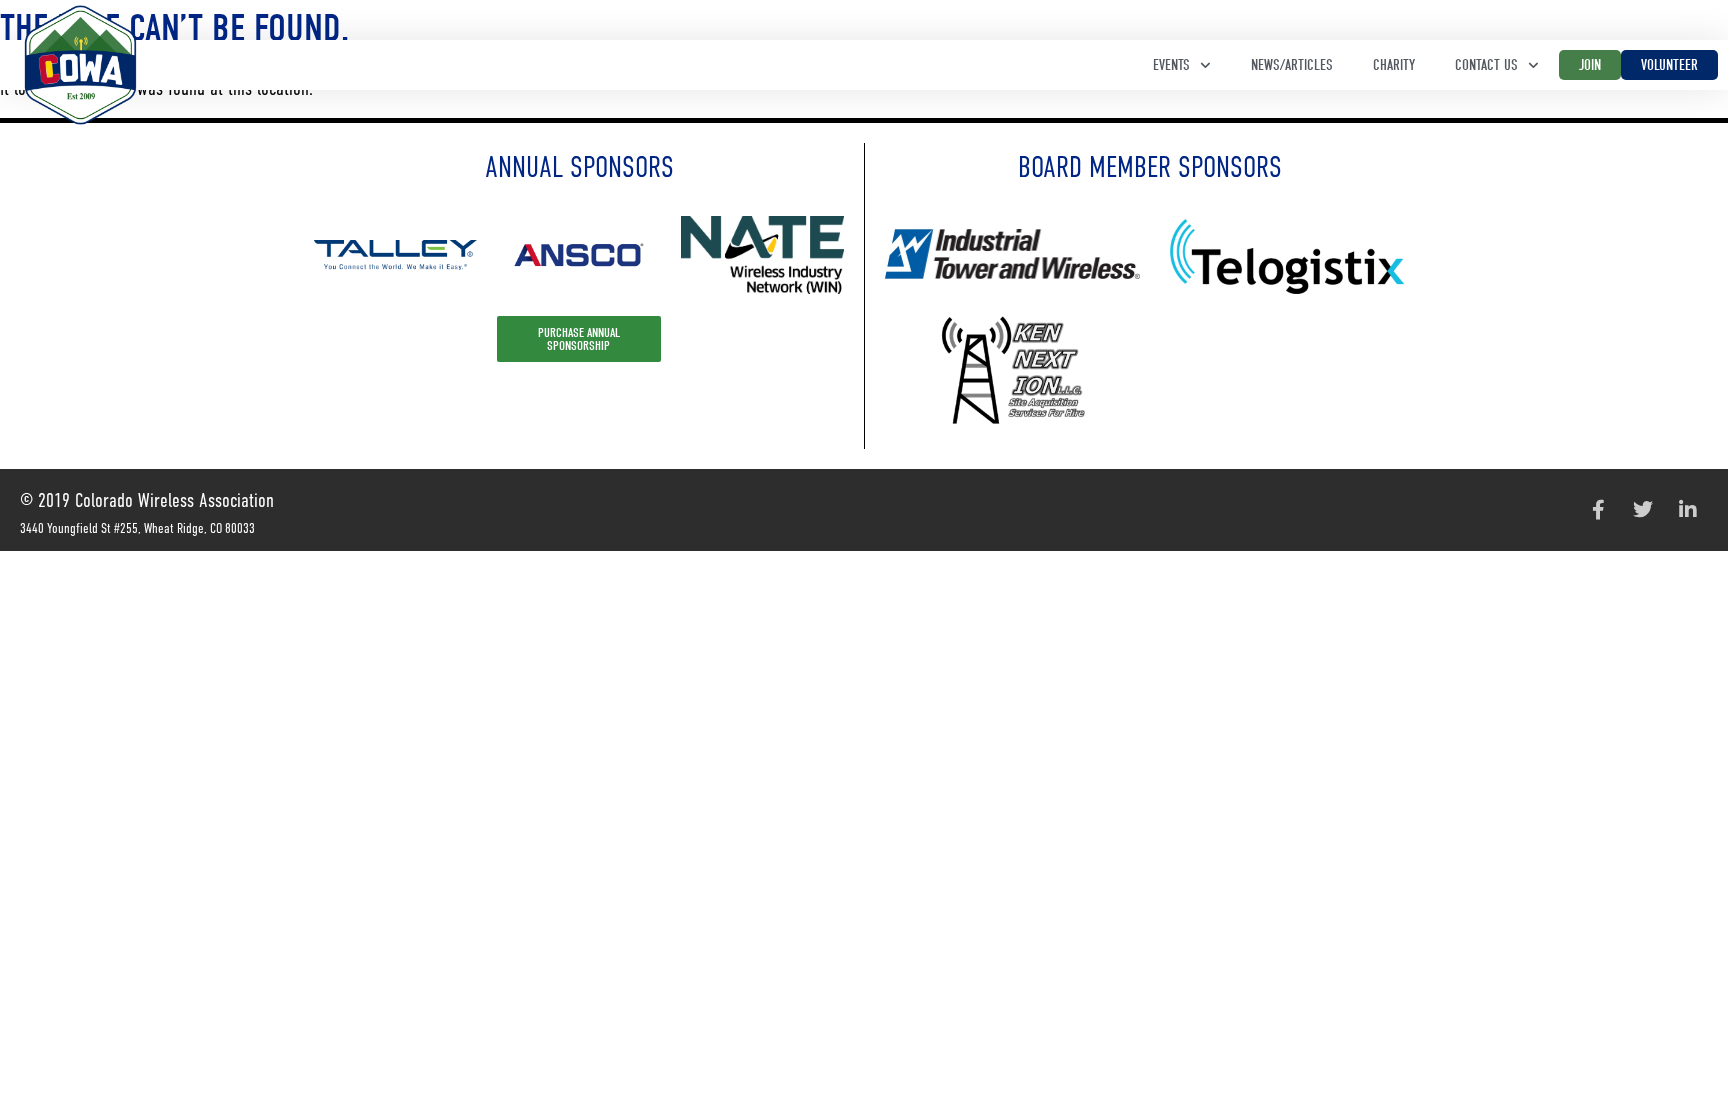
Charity (1394, 65)
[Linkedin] (1688, 510)
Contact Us (1486, 65)
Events (1171, 65)
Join (1590, 65)
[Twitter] (1643, 510)
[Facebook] (1598, 510)
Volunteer (1669, 65)
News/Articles (1292, 65)
